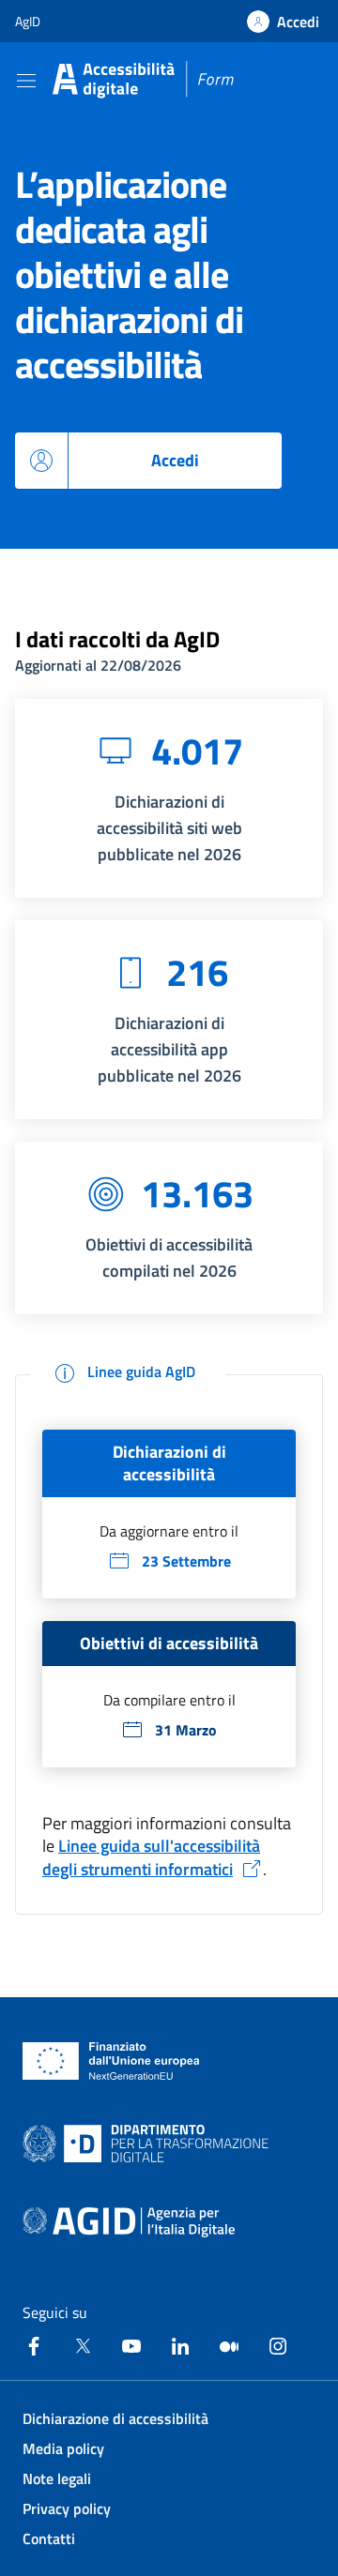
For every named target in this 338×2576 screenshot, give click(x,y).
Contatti (49, 2538)
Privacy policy (67, 2508)
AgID (28, 21)
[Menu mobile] (26, 80)
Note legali (57, 2478)
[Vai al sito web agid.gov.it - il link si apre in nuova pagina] (129, 2222)
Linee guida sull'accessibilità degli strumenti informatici (151, 1857)
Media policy (63, 2448)
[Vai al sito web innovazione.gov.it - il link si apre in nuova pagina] (149, 2144)
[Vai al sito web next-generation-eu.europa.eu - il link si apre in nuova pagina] (111, 2061)
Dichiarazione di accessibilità (115, 2418)
